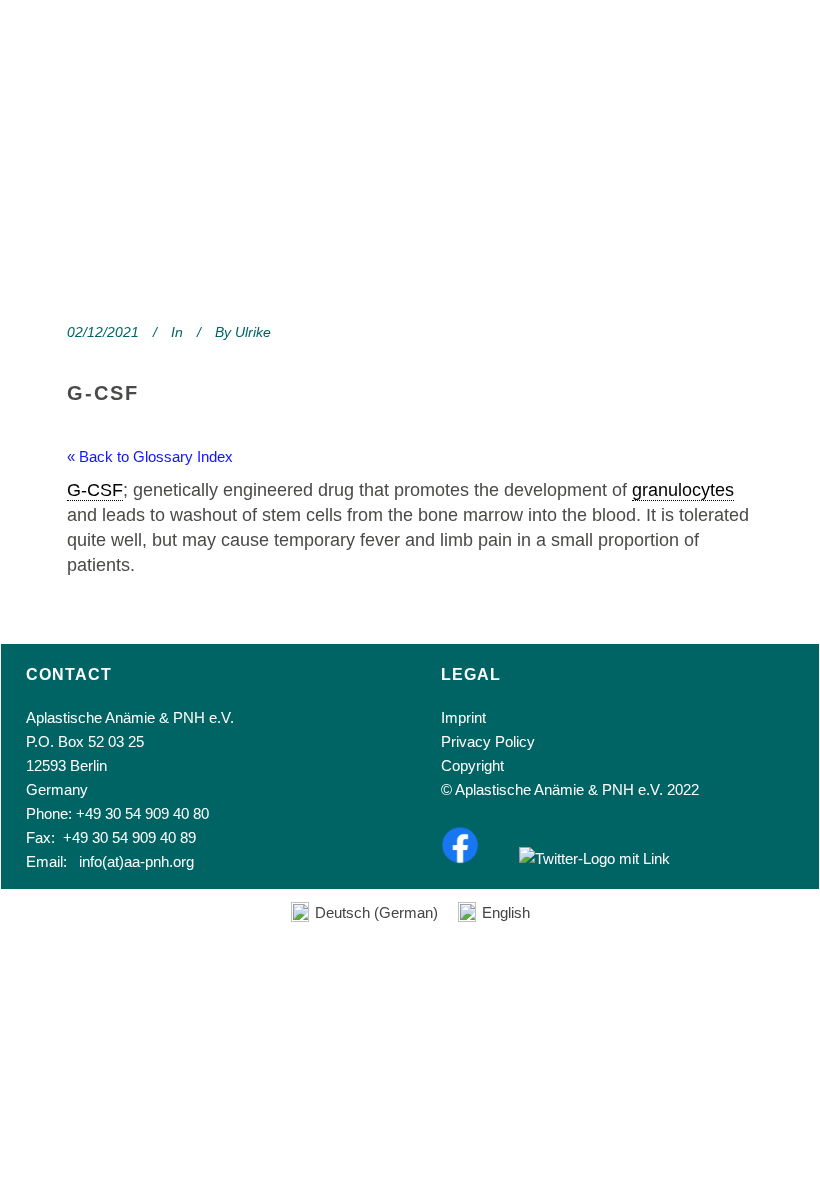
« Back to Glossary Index (150, 456)
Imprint (463, 717)
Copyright (472, 765)
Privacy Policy (488, 741)
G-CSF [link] (95, 490)
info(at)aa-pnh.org (136, 861)
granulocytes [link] (683, 490)
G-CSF (103, 393)
